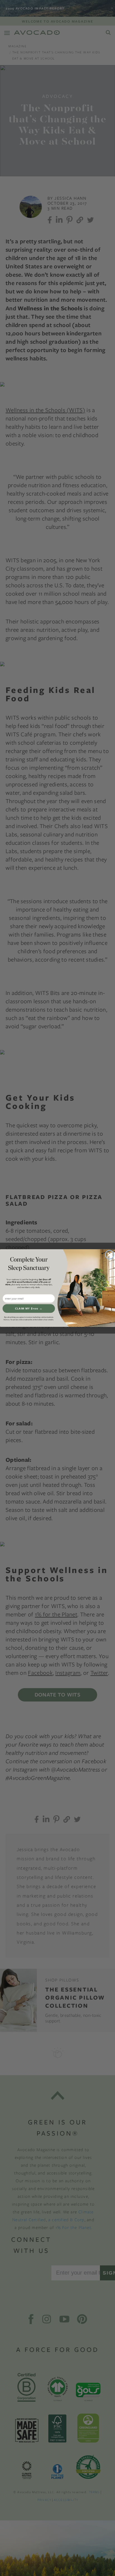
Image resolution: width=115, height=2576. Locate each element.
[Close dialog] (110, 1254)
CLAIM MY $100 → (29, 1309)
